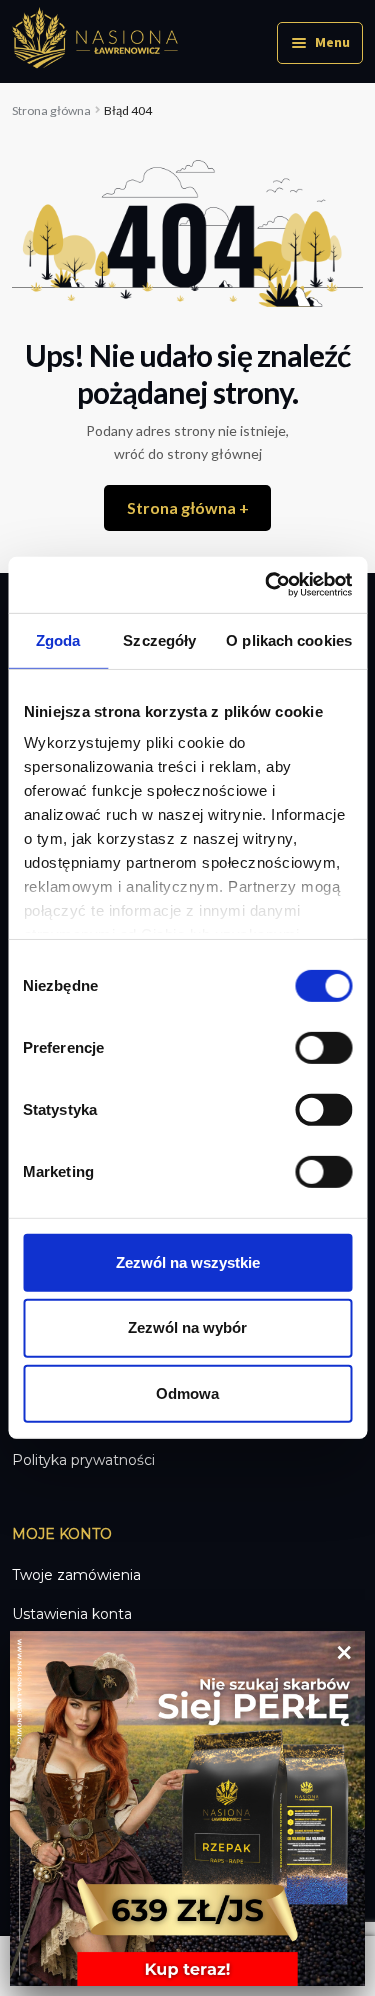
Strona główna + (188, 507)
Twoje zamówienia (76, 1575)
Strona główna (51, 110)
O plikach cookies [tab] (289, 639)
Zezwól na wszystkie (188, 1261)
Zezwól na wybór (187, 1327)
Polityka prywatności (83, 1460)
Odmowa (187, 1393)
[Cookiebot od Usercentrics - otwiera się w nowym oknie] (267, 585)
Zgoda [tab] (58, 639)
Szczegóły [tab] (159, 639)
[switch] (323, 1047)
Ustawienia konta (72, 1614)
